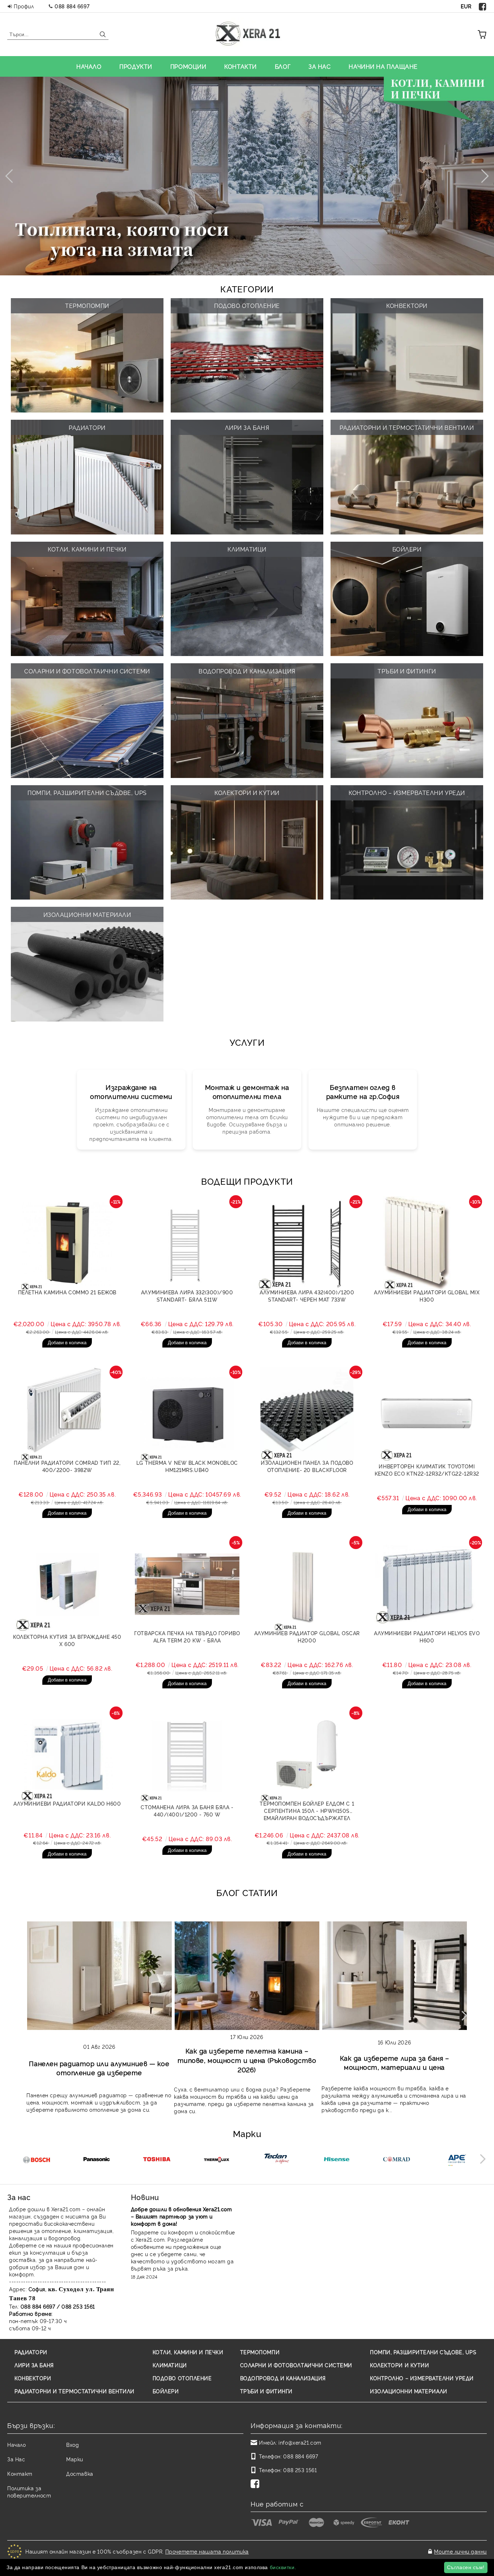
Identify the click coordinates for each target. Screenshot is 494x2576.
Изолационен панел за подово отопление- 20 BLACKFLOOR (307, 1466)
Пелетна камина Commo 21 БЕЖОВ (67, 1292)
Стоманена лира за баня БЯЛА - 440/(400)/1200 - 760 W (187, 1811)
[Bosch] (36, 2160)
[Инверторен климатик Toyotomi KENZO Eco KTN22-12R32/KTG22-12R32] (427, 1414)
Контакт (20, 2473)
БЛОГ (283, 66)
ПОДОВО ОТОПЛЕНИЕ (182, 2378)
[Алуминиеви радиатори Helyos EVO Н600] (427, 1584)
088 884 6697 (72, 6)
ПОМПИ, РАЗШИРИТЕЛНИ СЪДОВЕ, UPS (423, 2352)
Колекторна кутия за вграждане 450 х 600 (67, 1640)
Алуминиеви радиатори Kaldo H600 (67, 1803)
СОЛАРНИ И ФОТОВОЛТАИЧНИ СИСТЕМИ (296, 2365)
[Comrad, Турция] (397, 2160)
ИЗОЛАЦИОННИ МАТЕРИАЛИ (409, 2391)
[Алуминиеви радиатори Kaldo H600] (67, 1755)
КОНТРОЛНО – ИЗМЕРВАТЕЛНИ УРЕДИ (422, 2378)
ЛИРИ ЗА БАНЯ (34, 2365)
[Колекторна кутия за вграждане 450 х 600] (67, 1584)
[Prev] (12, 176)
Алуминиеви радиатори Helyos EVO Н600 (427, 1636)
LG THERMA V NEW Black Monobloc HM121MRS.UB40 (187, 1466)
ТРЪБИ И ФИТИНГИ (266, 2391)
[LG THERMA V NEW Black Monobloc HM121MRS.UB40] (187, 1414)
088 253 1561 (300, 2470)
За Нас (16, 2459)
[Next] (482, 176)
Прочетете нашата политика (207, 2551)
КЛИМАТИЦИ (170, 2365)
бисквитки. (283, 2567)
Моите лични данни (460, 2551)
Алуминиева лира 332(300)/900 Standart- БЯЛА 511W (187, 1296)
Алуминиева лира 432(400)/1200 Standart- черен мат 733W (307, 1296)
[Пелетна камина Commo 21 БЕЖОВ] (67, 1243)
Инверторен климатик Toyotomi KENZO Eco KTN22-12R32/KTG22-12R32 (427, 1470)
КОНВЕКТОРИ (33, 2378)
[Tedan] (276, 2160)
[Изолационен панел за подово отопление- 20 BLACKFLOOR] (307, 1414)
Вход (73, 2444)
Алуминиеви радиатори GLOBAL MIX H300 (427, 1296)
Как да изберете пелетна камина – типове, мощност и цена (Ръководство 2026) (247, 2060)
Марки (75, 2459)
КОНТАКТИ (240, 66)
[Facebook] (483, 6)
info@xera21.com (300, 2442)
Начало (16, 2444)
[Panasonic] (96, 2160)
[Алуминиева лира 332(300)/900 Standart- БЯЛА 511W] (187, 1243)
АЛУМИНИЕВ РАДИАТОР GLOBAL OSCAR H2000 (307, 1636)
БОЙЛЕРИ (166, 2391)
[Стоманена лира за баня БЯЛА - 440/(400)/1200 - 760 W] (187, 1755)
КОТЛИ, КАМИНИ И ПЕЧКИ (188, 2352)
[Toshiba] (156, 2160)
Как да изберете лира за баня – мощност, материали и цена (395, 2062)
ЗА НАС (320, 66)
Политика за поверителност (29, 2492)
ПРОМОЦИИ (188, 66)
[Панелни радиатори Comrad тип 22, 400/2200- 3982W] (67, 1414)
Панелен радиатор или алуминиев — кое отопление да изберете (99, 2068)
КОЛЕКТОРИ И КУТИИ (400, 2365)
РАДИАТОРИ (31, 2352)
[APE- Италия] (457, 2160)
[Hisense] (337, 2160)
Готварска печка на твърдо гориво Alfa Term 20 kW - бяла (187, 1636)
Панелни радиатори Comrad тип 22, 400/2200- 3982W (67, 1466)
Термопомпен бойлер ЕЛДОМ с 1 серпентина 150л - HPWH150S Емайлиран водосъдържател (307, 1811)
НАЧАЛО (89, 66)
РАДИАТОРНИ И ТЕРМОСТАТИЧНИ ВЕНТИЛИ (74, 2391)
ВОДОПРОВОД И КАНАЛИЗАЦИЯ (283, 2378)
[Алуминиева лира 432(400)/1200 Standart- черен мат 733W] (307, 1243)
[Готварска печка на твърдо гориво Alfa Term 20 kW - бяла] (187, 1584)
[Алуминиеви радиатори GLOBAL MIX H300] (427, 1243)
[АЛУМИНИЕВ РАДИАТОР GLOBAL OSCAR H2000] (307, 1584)
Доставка (80, 2473)
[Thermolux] (216, 2160)
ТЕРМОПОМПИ (260, 2352)
